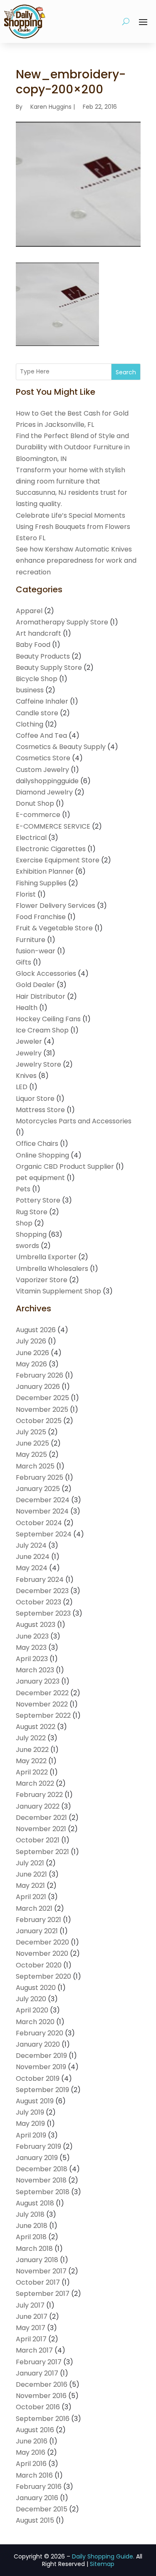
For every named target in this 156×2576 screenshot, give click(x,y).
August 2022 (36, 1727)
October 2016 (38, 2407)
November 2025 (42, 1410)
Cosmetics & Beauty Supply (61, 747)
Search (126, 372)
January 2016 (37, 2498)
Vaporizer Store (42, 1280)
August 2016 (35, 2430)
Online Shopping (42, 1155)
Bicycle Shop (37, 679)
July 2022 (31, 1738)
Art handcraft (38, 633)
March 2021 (34, 1908)
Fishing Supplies (41, 883)
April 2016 (31, 2464)
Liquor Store (35, 1099)
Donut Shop (35, 803)
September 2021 (42, 1852)
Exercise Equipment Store (58, 860)
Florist (26, 894)
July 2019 (30, 2112)
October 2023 (38, 1602)
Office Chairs (37, 1144)
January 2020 (38, 2044)
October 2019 (38, 2079)
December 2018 (42, 2169)
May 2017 (31, 2328)
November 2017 (41, 2271)
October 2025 (39, 1421)
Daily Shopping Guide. (103, 2556)
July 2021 (30, 1863)
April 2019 (31, 2135)
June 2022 (32, 1750)
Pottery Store (38, 1200)
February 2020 (40, 2033)
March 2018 (34, 2249)
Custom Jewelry (42, 770)
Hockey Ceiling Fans (48, 1019)
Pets (23, 1189)
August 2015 (35, 2520)
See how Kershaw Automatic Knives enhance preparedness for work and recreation (76, 560)
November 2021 (41, 1829)
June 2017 (32, 2317)
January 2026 (38, 1387)
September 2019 (42, 2090)
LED (22, 1087)
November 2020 (42, 1953)
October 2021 (38, 1840)
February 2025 (40, 1477)
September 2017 (43, 2294)
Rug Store (32, 1212)
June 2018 (32, 2226)
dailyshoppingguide (47, 781)
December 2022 (42, 1693)
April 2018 (31, 2237)
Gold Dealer (35, 985)
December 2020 (42, 1942)
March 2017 (34, 2350)
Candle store (37, 713)
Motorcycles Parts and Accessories (74, 1121)
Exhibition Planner (45, 871)
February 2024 (40, 1580)
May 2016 (31, 2452)
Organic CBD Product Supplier (65, 1166)
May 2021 (30, 1886)
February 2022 (39, 1795)
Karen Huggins (51, 107)
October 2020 (39, 1965)
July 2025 (31, 1432)
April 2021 (31, 1897)
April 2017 (31, 2339)
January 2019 (37, 2158)
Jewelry (29, 1053)
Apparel (29, 611)
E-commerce (38, 815)
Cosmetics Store (43, 758)
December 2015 (42, 2509)
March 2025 (35, 1466)
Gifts (24, 962)
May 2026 (31, 1364)
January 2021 (37, 1931)
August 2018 (35, 2203)
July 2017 (30, 2305)
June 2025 (32, 1443)
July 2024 (31, 1545)
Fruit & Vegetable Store (54, 928)
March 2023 (35, 1670)
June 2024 (33, 1557)
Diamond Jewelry (44, 792)
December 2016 (42, 2384)
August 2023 (36, 1625)
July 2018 (30, 2214)
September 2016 (43, 2419)
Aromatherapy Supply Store (62, 622)
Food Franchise (41, 917)
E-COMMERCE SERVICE (53, 826)
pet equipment (40, 1178)
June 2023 (32, 1636)
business (30, 690)
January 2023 (38, 1681)
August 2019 (35, 2101)
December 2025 (42, 1398)
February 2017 (39, 2362)
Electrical (31, 838)
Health (27, 1008)
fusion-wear (36, 951)
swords (27, 1246)
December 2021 (41, 1818)
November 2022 (42, 1704)
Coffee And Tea (41, 735)
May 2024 (32, 1568)
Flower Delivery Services (56, 906)
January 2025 (38, 1489)
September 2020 (43, 1976)
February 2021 (38, 1920)
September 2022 (43, 1715)
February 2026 (40, 1375)
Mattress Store (40, 1110)
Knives (26, 1076)
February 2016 (39, 2487)
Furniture (31, 940)
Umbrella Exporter (46, 1257)
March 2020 (35, 2022)
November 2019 (41, 2067)
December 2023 (42, 1591)
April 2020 (32, 2010)
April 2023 (32, 1659)
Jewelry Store (38, 1064)
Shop (24, 1223)
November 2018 (41, 2180)
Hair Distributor (41, 996)
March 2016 (34, 2475)
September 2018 (43, 2192)
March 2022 (35, 1783)
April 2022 (32, 1772)
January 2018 (37, 2260)
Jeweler (29, 1041)
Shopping (31, 1234)
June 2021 (31, 1874)
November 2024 (42, 1511)
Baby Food (33, 645)
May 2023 (31, 1648)
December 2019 (41, 2056)
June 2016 (32, 2441)
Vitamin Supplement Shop (58, 1291)
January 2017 (37, 2373)
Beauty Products (43, 656)
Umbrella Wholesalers (52, 1269)
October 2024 (39, 1523)
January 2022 (38, 1806)
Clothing (30, 724)
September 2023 (43, 1613)
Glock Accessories (46, 974)
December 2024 (43, 1500)
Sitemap (102, 2564)
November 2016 (41, 2396)
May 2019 (30, 2124)
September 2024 (44, 1534)
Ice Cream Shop (42, 1030)
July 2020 (31, 1999)
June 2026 (32, 1353)
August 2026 (36, 1330)
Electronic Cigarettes (51, 849)
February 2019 (38, 2146)
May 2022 (31, 1761)
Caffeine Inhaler (42, 701)
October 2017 (38, 2282)
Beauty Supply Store (49, 668)
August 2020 (36, 1988)
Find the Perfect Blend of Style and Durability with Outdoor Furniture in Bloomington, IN (73, 447)
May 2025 (31, 1455)
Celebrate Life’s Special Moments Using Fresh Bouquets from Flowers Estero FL (73, 527)
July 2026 (31, 1341)
